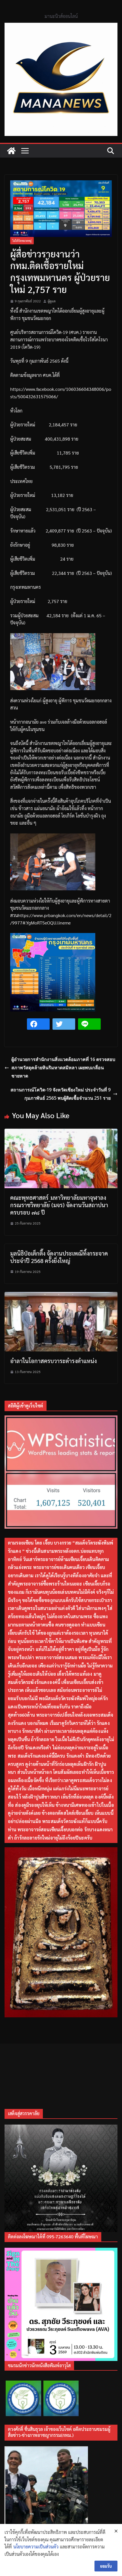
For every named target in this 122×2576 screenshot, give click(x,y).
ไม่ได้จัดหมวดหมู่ (22, 241)
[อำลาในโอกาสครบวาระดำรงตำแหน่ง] (61, 1296)
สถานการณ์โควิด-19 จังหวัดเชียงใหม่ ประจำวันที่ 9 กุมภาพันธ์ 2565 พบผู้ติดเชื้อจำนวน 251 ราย (61, 1094)
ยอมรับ (106, 2566)
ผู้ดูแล (52, 301)
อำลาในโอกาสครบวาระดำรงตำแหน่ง (53, 1361)
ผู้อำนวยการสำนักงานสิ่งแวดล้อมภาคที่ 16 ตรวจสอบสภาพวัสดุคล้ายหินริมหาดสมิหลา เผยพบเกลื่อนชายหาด (63, 1068)
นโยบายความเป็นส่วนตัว (36, 2547)
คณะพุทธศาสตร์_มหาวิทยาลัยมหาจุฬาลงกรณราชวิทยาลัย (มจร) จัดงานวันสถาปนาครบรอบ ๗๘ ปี (59, 1205)
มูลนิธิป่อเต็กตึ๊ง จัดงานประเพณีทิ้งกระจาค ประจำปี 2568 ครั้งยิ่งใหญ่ (59, 1257)
